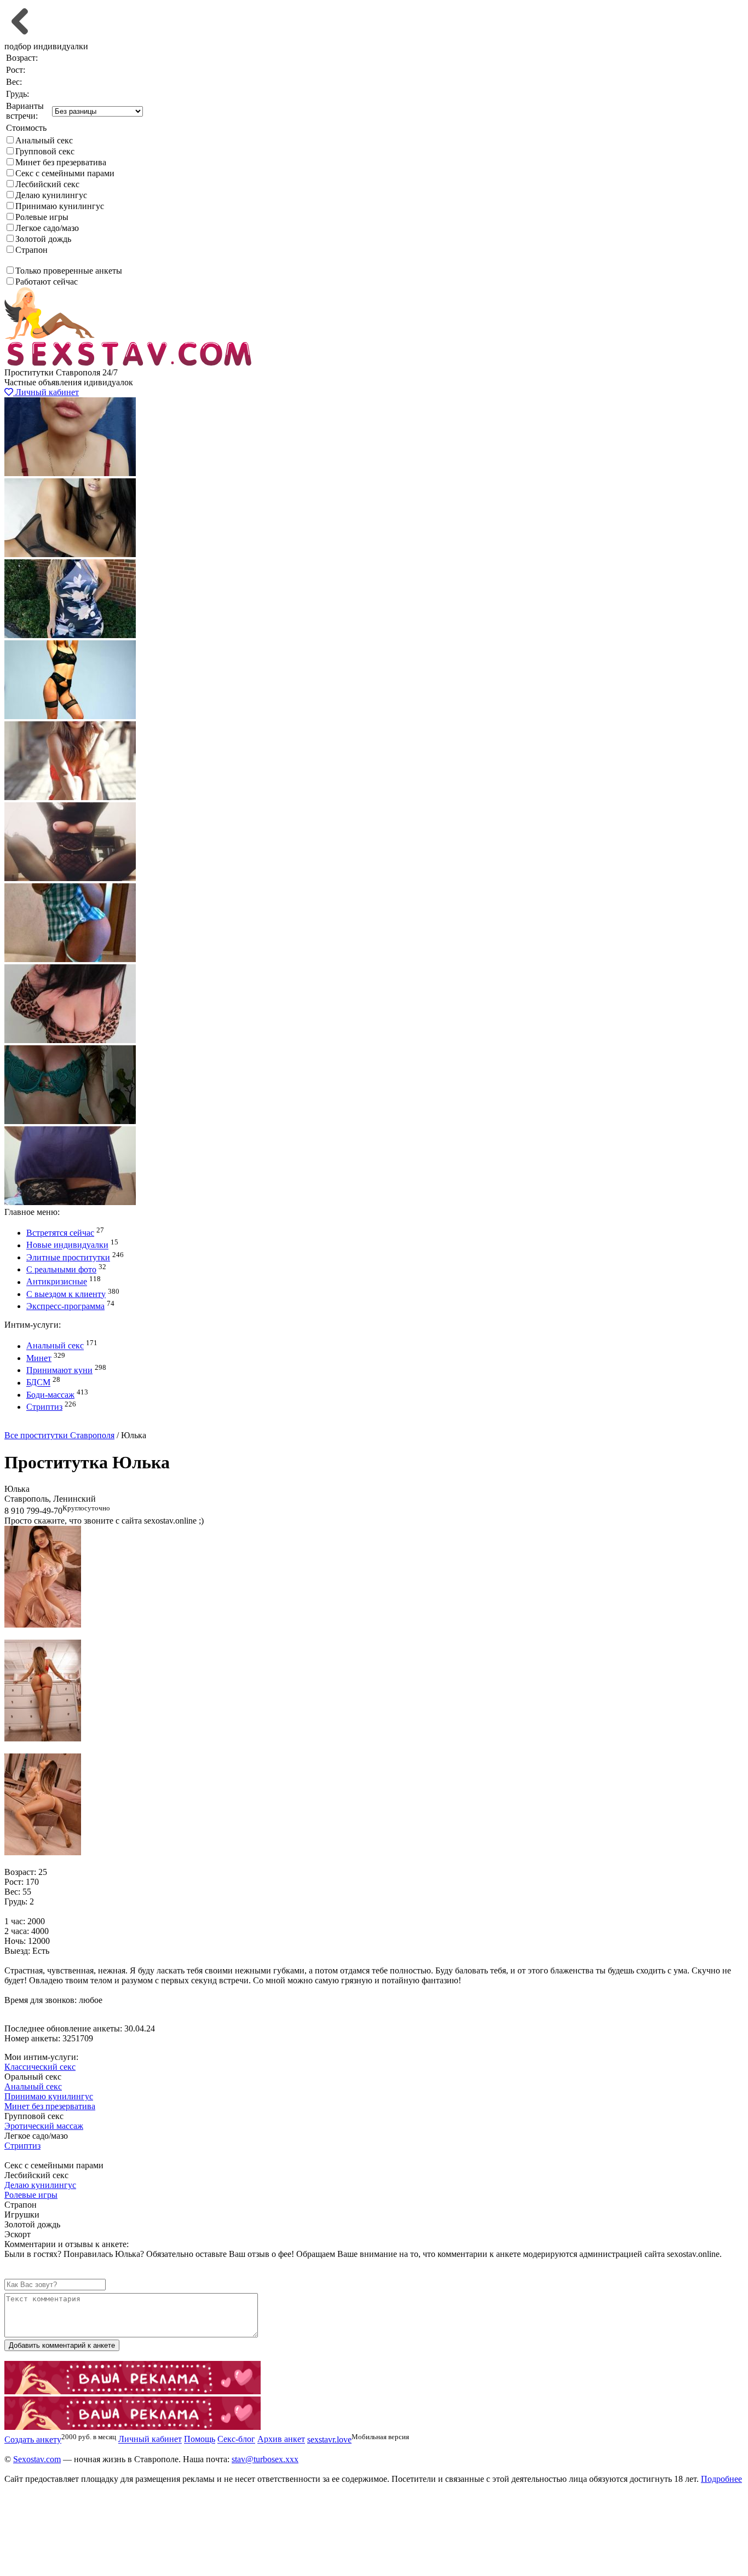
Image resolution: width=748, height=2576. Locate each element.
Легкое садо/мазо (47, 228)
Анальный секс (44, 140)
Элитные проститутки (68, 1257)
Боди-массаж (50, 1395)
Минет (39, 1358)
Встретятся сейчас (60, 1233)
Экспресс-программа (65, 1306)
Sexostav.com (37, 2459)
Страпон (31, 250)
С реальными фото (61, 1269)
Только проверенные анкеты (69, 271)
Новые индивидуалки (67, 1245)
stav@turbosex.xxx (265, 2459)
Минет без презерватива (61, 162)
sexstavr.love (329, 2439)
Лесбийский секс (47, 184)
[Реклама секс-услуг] (133, 2427)
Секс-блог (236, 2439)
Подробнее (721, 2479)
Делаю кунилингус (51, 195)
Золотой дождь (43, 239)
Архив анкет (281, 2439)
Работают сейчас (47, 282)
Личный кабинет (46, 392)
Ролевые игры (42, 217)
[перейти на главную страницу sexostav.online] (130, 363)
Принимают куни (59, 1370)
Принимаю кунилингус (60, 206)
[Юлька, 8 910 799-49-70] (43, 1625)
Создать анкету (42, 1425)
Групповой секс (45, 151)
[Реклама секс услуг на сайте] (133, 2391)
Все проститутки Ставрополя (59, 1435)
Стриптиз (44, 1407)
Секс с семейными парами (65, 173)
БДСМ (38, 1383)
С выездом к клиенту (66, 1294)
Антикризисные (57, 1282)
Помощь (200, 2439)
